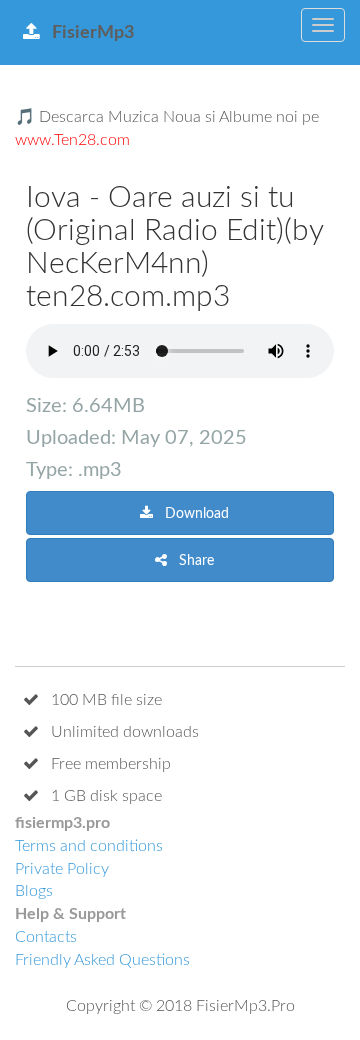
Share (194, 561)
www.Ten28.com (72, 140)
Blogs (34, 891)
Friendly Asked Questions (102, 960)
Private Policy (62, 869)
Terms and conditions (89, 846)
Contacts (46, 937)
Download (195, 514)
